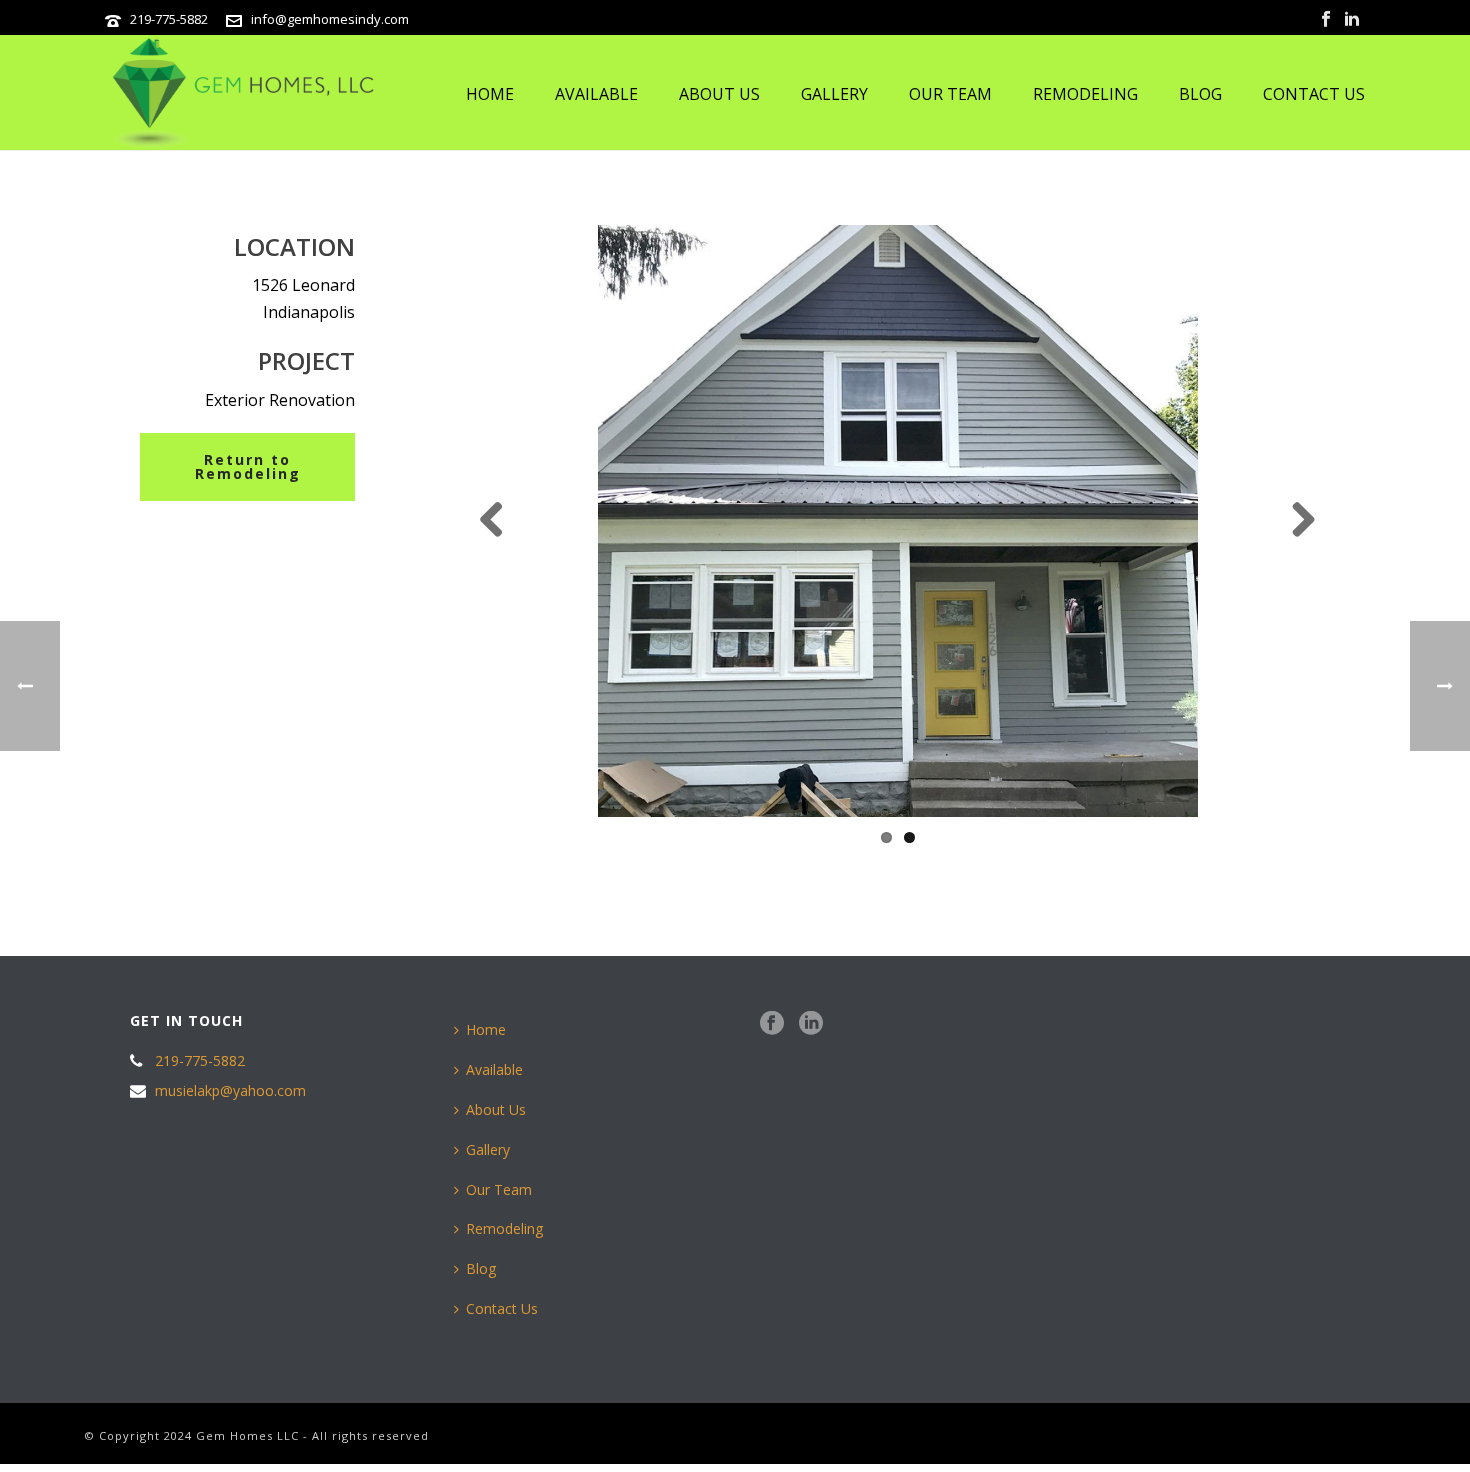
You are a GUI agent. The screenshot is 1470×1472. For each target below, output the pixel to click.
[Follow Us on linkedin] (811, 1024)
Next (1296, 521)
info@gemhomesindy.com (330, 19)
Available (596, 94)
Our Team (950, 94)
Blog (1200, 94)
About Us (719, 94)
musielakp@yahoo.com (230, 1091)
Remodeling (1085, 94)
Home (490, 94)
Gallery (834, 94)
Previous (499, 521)
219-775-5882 (169, 19)
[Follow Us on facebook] (772, 1024)
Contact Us (1314, 94)
